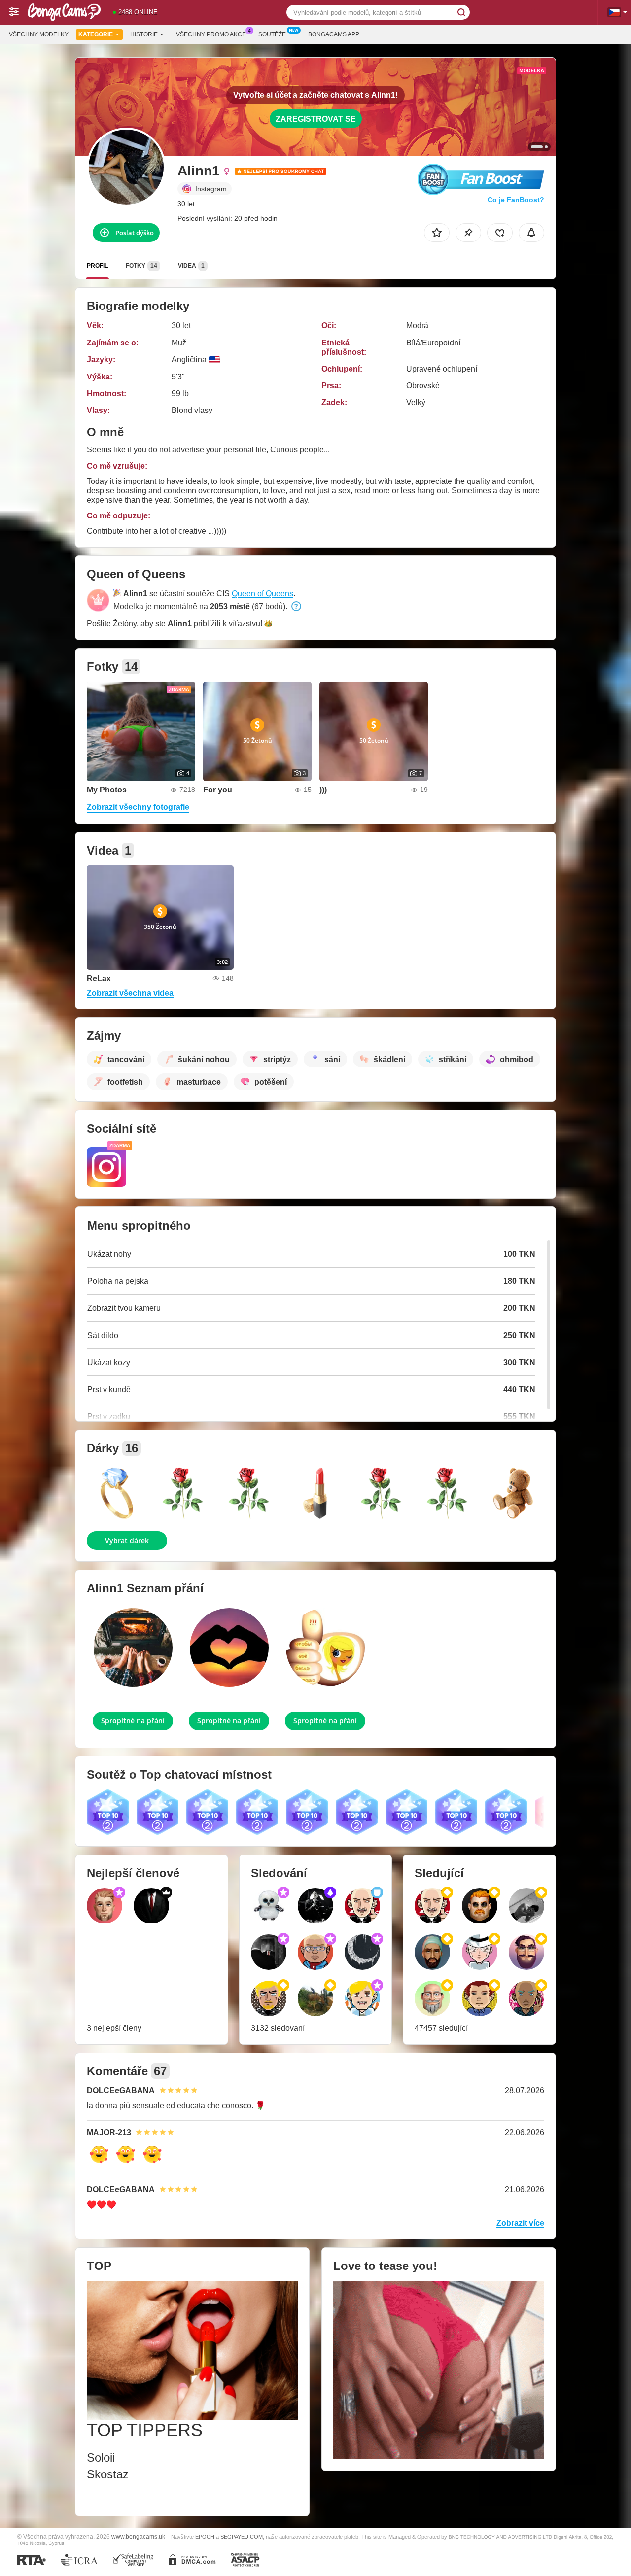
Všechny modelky (39, 34)
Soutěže (272, 34)
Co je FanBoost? (516, 200)
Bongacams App (334, 34)
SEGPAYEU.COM (242, 2537)
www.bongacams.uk (138, 2536)
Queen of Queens (263, 594)
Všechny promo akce (211, 34)
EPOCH (205, 2537)
